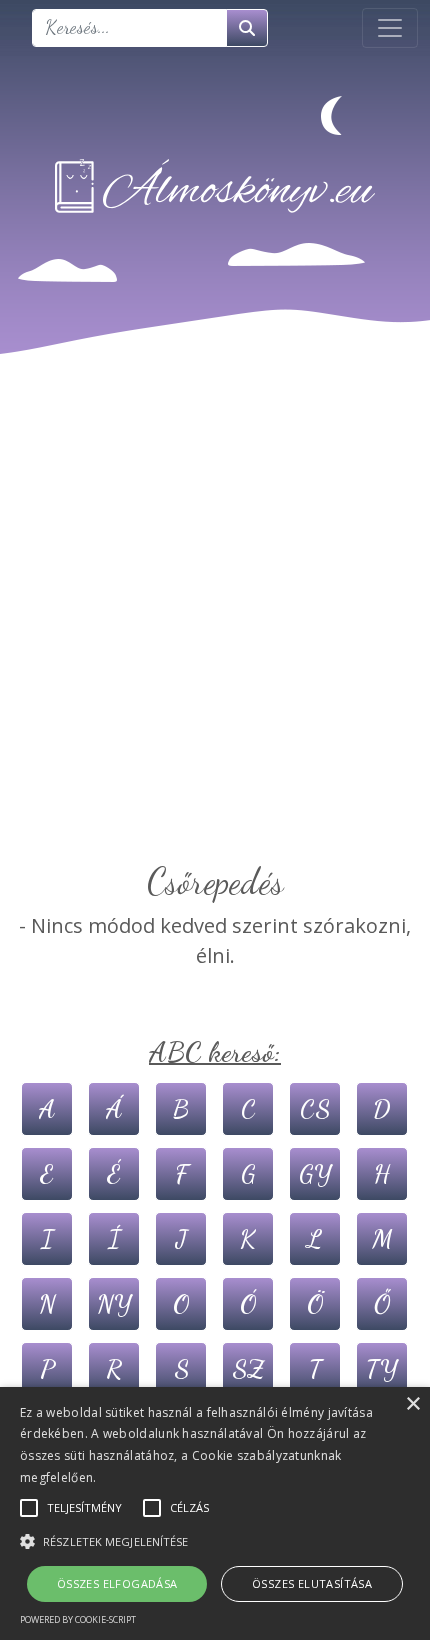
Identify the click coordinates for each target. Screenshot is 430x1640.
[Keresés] (247, 28)
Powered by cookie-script (78, 1619)
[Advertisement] (215, 636)
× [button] (412, 1404)
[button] (215, 1541)
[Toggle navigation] (390, 28)
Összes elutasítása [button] (312, 1583)
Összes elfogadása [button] (117, 1583)
